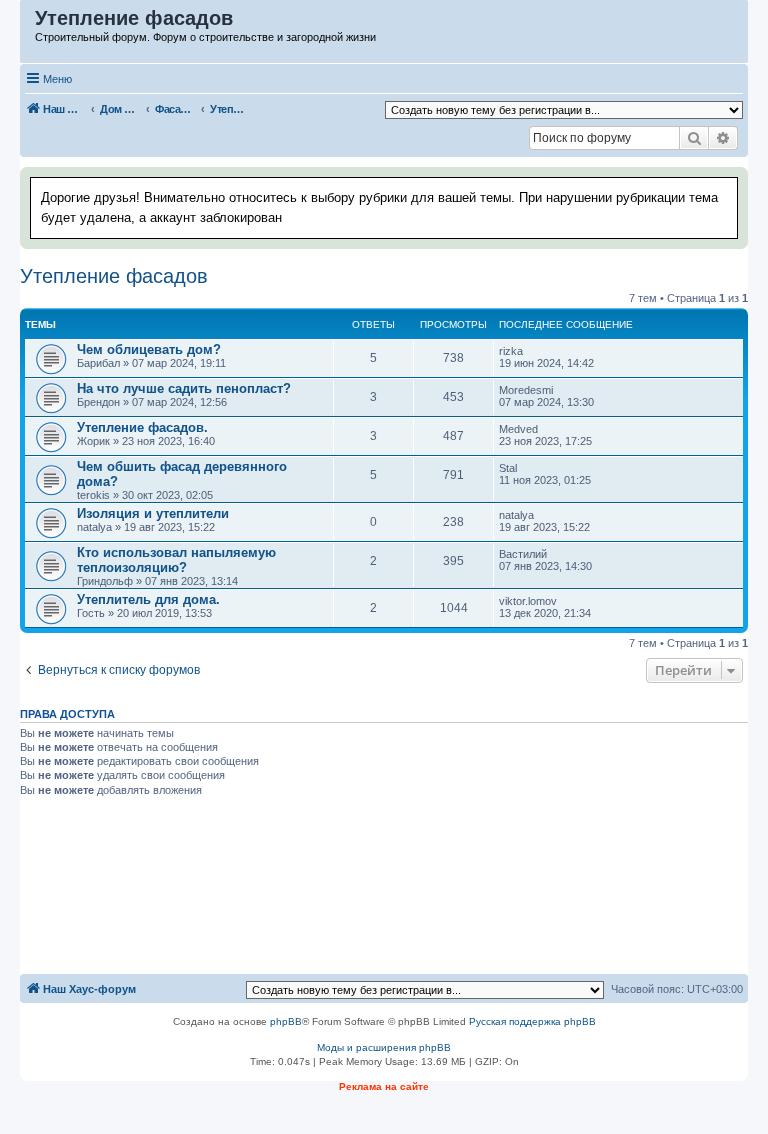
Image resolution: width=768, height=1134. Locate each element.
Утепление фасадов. (142, 427)
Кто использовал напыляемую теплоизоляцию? (176, 560)
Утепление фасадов (114, 276)
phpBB (286, 1021)
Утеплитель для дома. (148, 599)
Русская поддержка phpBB (532, 1021)
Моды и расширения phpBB (384, 1047)
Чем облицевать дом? (149, 349)
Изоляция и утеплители (153, 513)
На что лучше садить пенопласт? (184, 388)
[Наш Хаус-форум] (28, 23)
